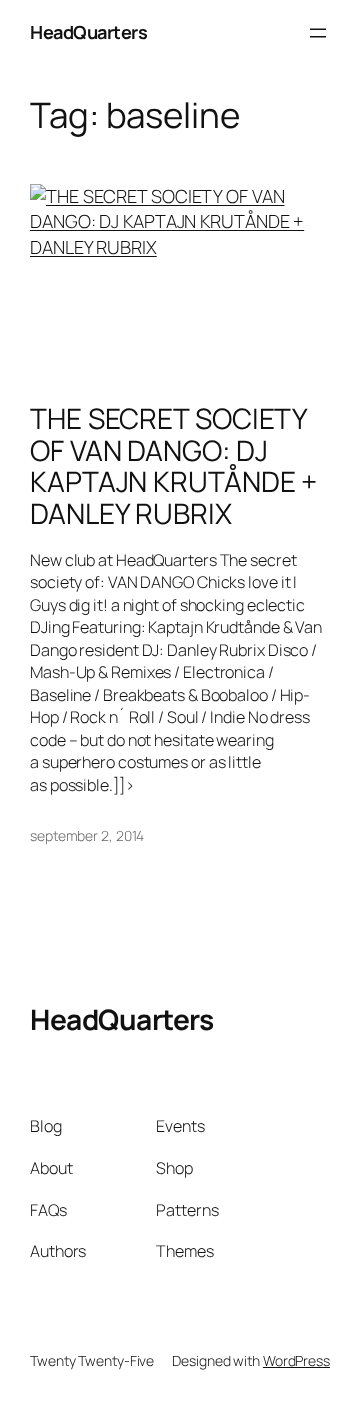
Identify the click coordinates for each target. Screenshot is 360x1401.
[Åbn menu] (318, 33)
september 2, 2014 (87, 835)
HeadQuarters (88, 32)
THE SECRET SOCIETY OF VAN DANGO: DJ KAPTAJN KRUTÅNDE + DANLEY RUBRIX (173, 466)
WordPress (296, 1360)
